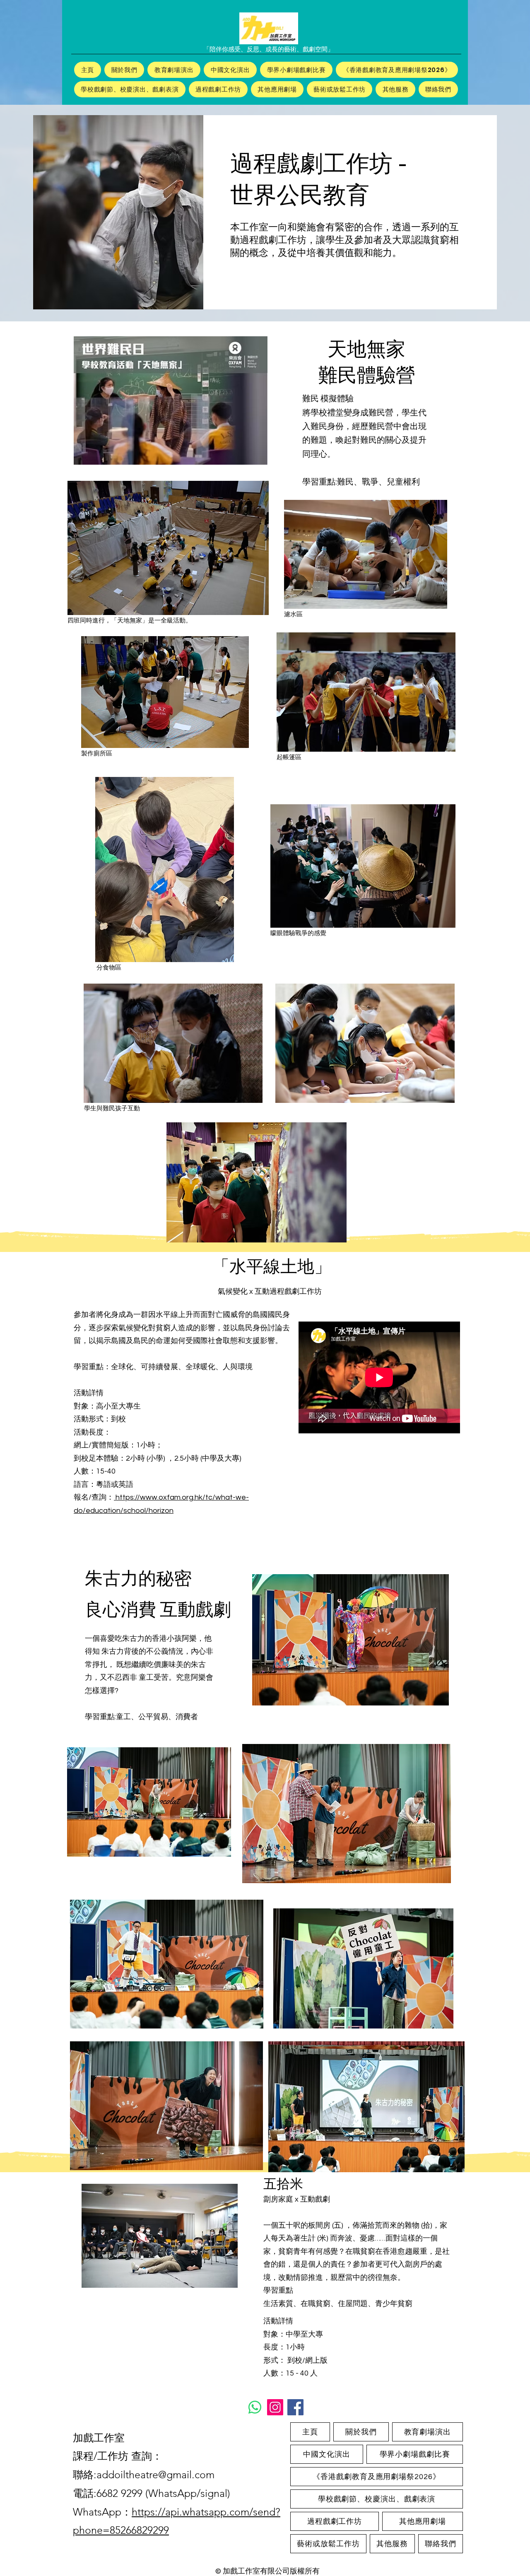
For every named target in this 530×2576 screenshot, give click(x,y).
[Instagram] (275, 2407)
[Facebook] (295, 2407)
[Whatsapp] (255, 2407)
